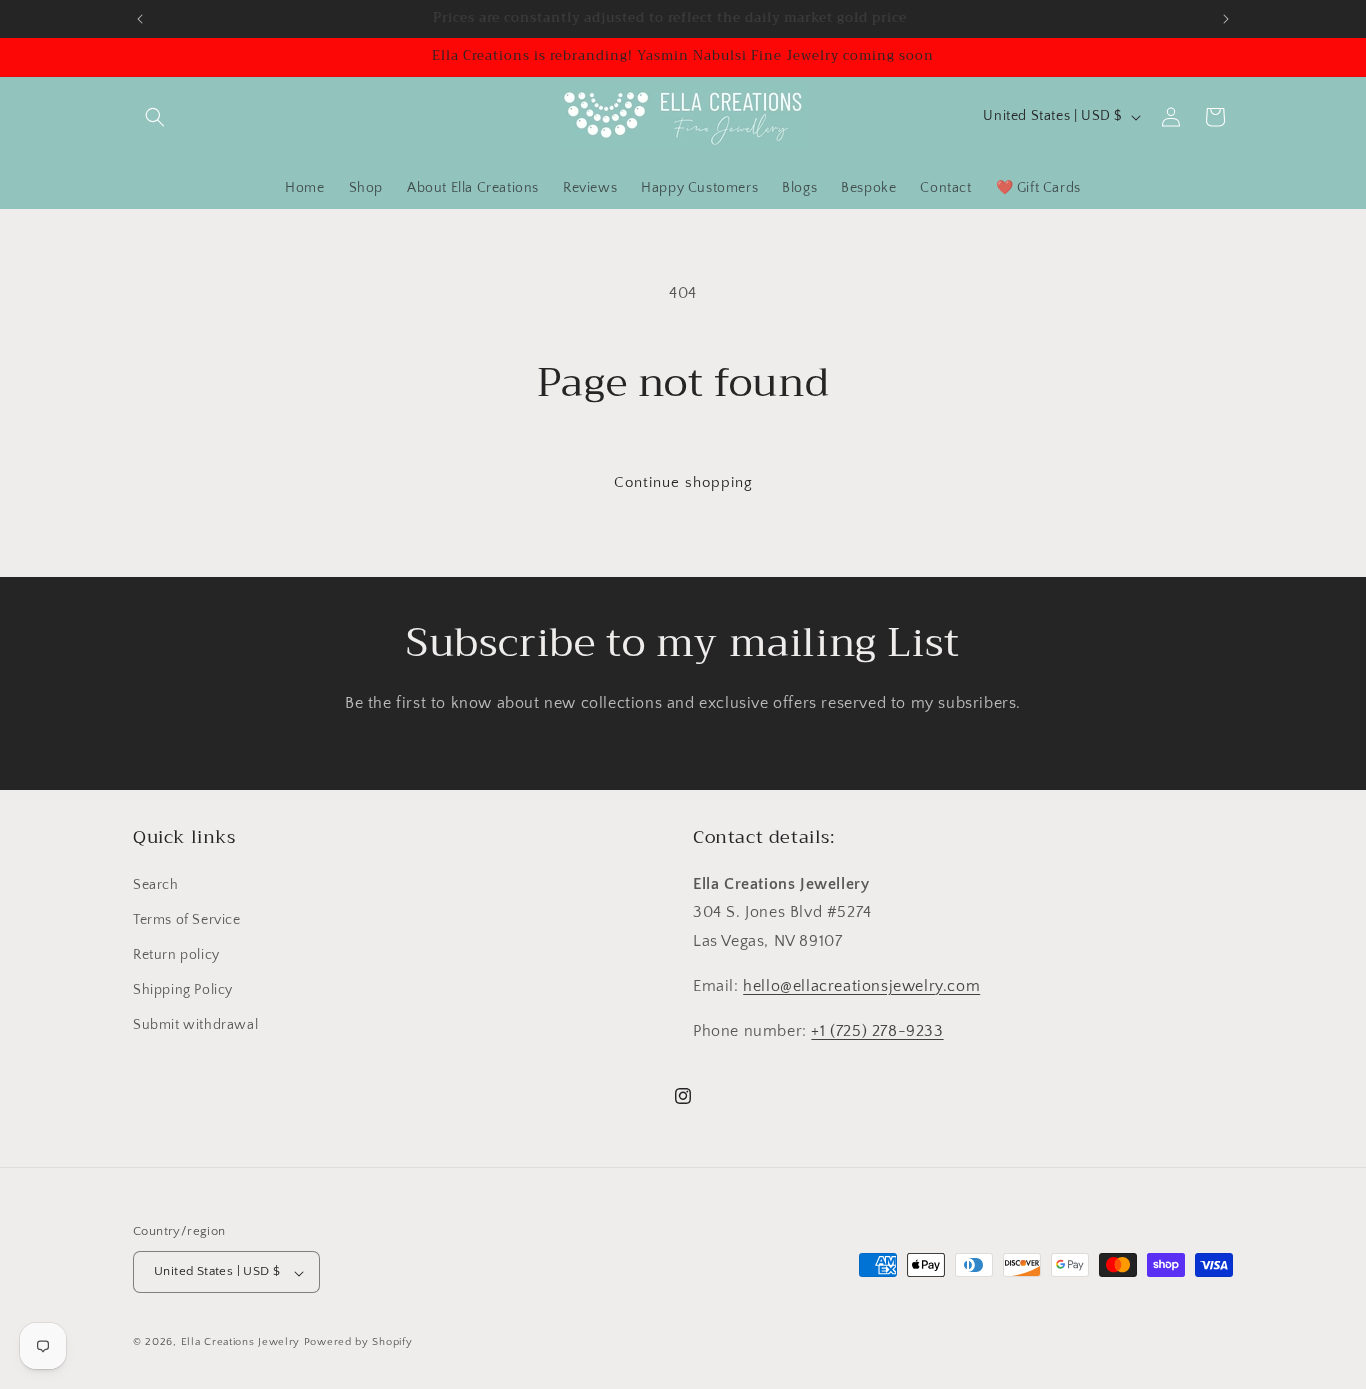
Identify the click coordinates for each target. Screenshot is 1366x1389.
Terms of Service (187, 919)
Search (156, 884)
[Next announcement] (1226, 19)
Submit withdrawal (195, 1025)
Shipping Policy (183, 990)
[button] (155, 117)
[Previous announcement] (140, 19)
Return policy (176, 955)
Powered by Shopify (358, 1343)
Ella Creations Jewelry (240, 1343)
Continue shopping (683, 482)
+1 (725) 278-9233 (877, 1030)
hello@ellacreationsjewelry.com (861, 986)
